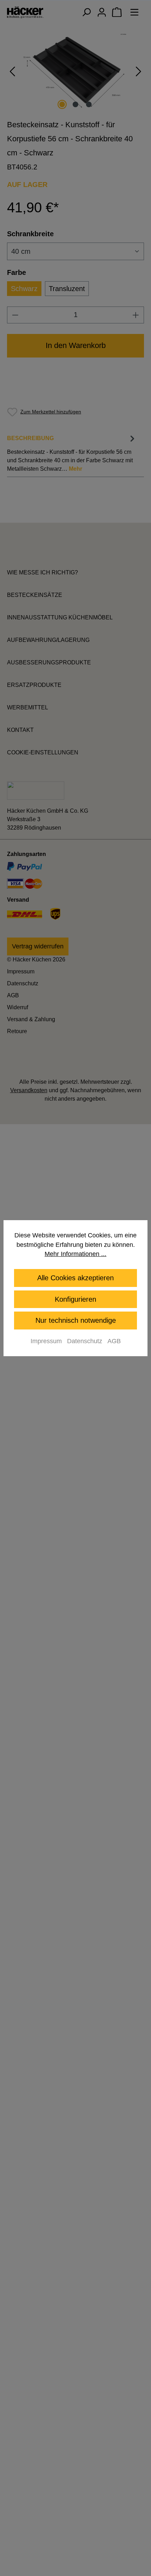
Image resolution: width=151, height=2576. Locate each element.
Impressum (46, 1341)
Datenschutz (85, 1341)
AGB (114, 1341)
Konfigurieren (75, 1299)
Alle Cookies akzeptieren (75, 1278)
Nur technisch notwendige (76, 1320)
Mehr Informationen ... (75, 1254)
